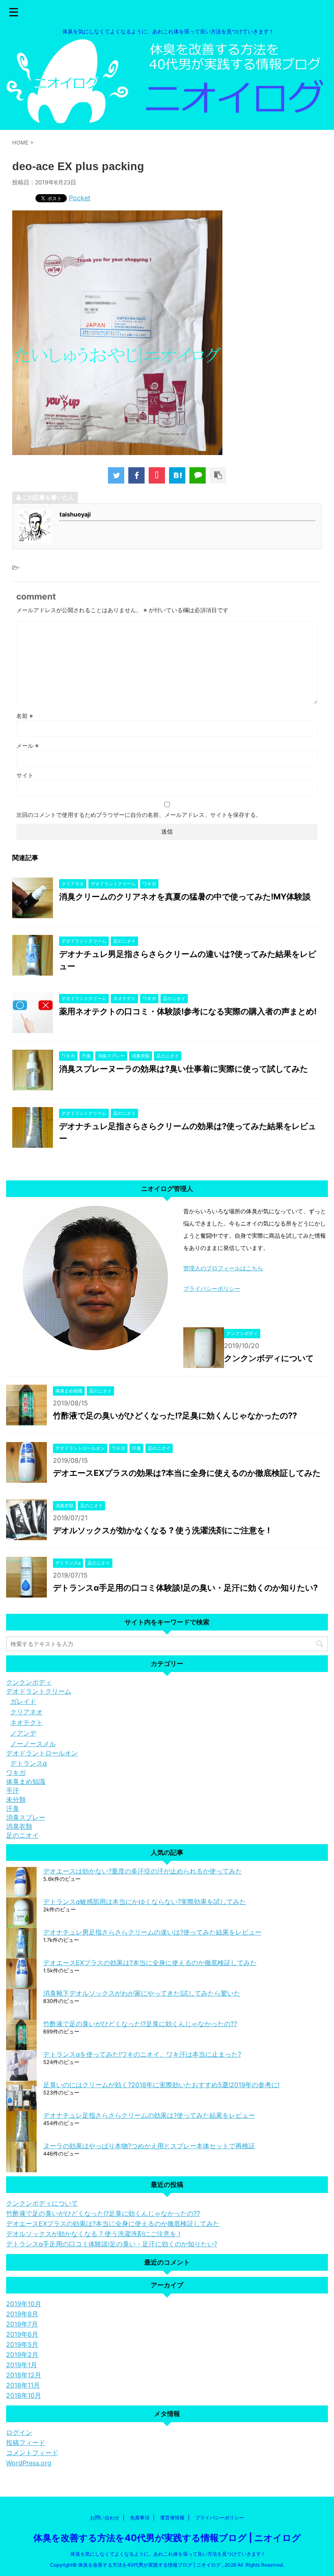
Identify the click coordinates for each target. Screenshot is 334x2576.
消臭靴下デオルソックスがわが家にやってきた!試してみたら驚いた (142, 1993)
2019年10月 (24, 2304)
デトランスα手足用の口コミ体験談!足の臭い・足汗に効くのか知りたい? (185, 1588)
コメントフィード (32, 2453)
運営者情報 (172, 2518)
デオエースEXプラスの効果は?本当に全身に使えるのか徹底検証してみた (187, 1473)
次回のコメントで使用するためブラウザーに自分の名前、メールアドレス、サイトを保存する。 (139, 815)
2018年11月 (23, 2385)
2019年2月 (22, 2355)
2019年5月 (22, 2344)
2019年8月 (22, 2314)
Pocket (80, 198)
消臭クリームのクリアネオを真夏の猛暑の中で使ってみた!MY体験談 (185, 897)
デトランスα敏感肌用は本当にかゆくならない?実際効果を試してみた (145, 1902)
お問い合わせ (105, 2518)
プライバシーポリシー (212, 1288)
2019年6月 (22, 2334)
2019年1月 (22, 2365)
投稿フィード (26, 2442)
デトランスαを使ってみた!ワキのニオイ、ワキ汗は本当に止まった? (142, 2054)
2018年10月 (24, 2395)
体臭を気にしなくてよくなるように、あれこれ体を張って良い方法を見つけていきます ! (167, 2554)
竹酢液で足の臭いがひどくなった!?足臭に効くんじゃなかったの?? (175, 1416)
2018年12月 (24, 2375)
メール (27, 745)
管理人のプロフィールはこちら (223, 1268)
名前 (25, 716)
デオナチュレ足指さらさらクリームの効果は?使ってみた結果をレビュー (149, 2115)
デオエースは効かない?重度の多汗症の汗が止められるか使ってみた (143, 1871)
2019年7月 (22, 2324)
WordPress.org (29, 2463)
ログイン (19, 2432)
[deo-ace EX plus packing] (177, 475)
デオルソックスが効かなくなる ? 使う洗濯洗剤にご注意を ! (161, 1530)
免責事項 (140, 2518)
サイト (25, 775)
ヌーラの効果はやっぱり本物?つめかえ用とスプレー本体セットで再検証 (149, 2146)
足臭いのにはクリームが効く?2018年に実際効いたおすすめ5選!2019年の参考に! (161, 2085)
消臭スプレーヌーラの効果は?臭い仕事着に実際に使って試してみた (183, 1069)
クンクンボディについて (269, 1358)
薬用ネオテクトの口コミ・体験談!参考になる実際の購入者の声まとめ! (188, 1011)
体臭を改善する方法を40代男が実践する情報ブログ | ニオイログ (167, 2538)
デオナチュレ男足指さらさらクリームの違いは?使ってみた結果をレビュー (152, 1932)
